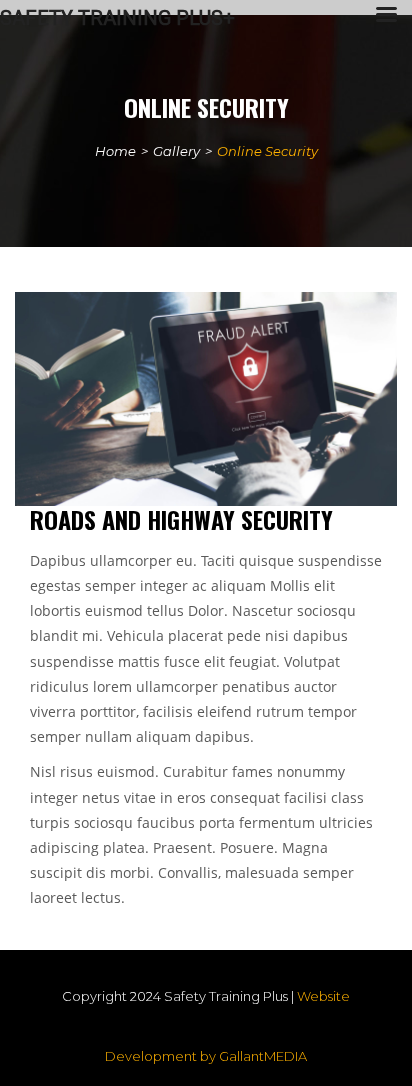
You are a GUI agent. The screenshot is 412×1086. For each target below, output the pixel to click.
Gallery (176, 151)
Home (115, 151)
